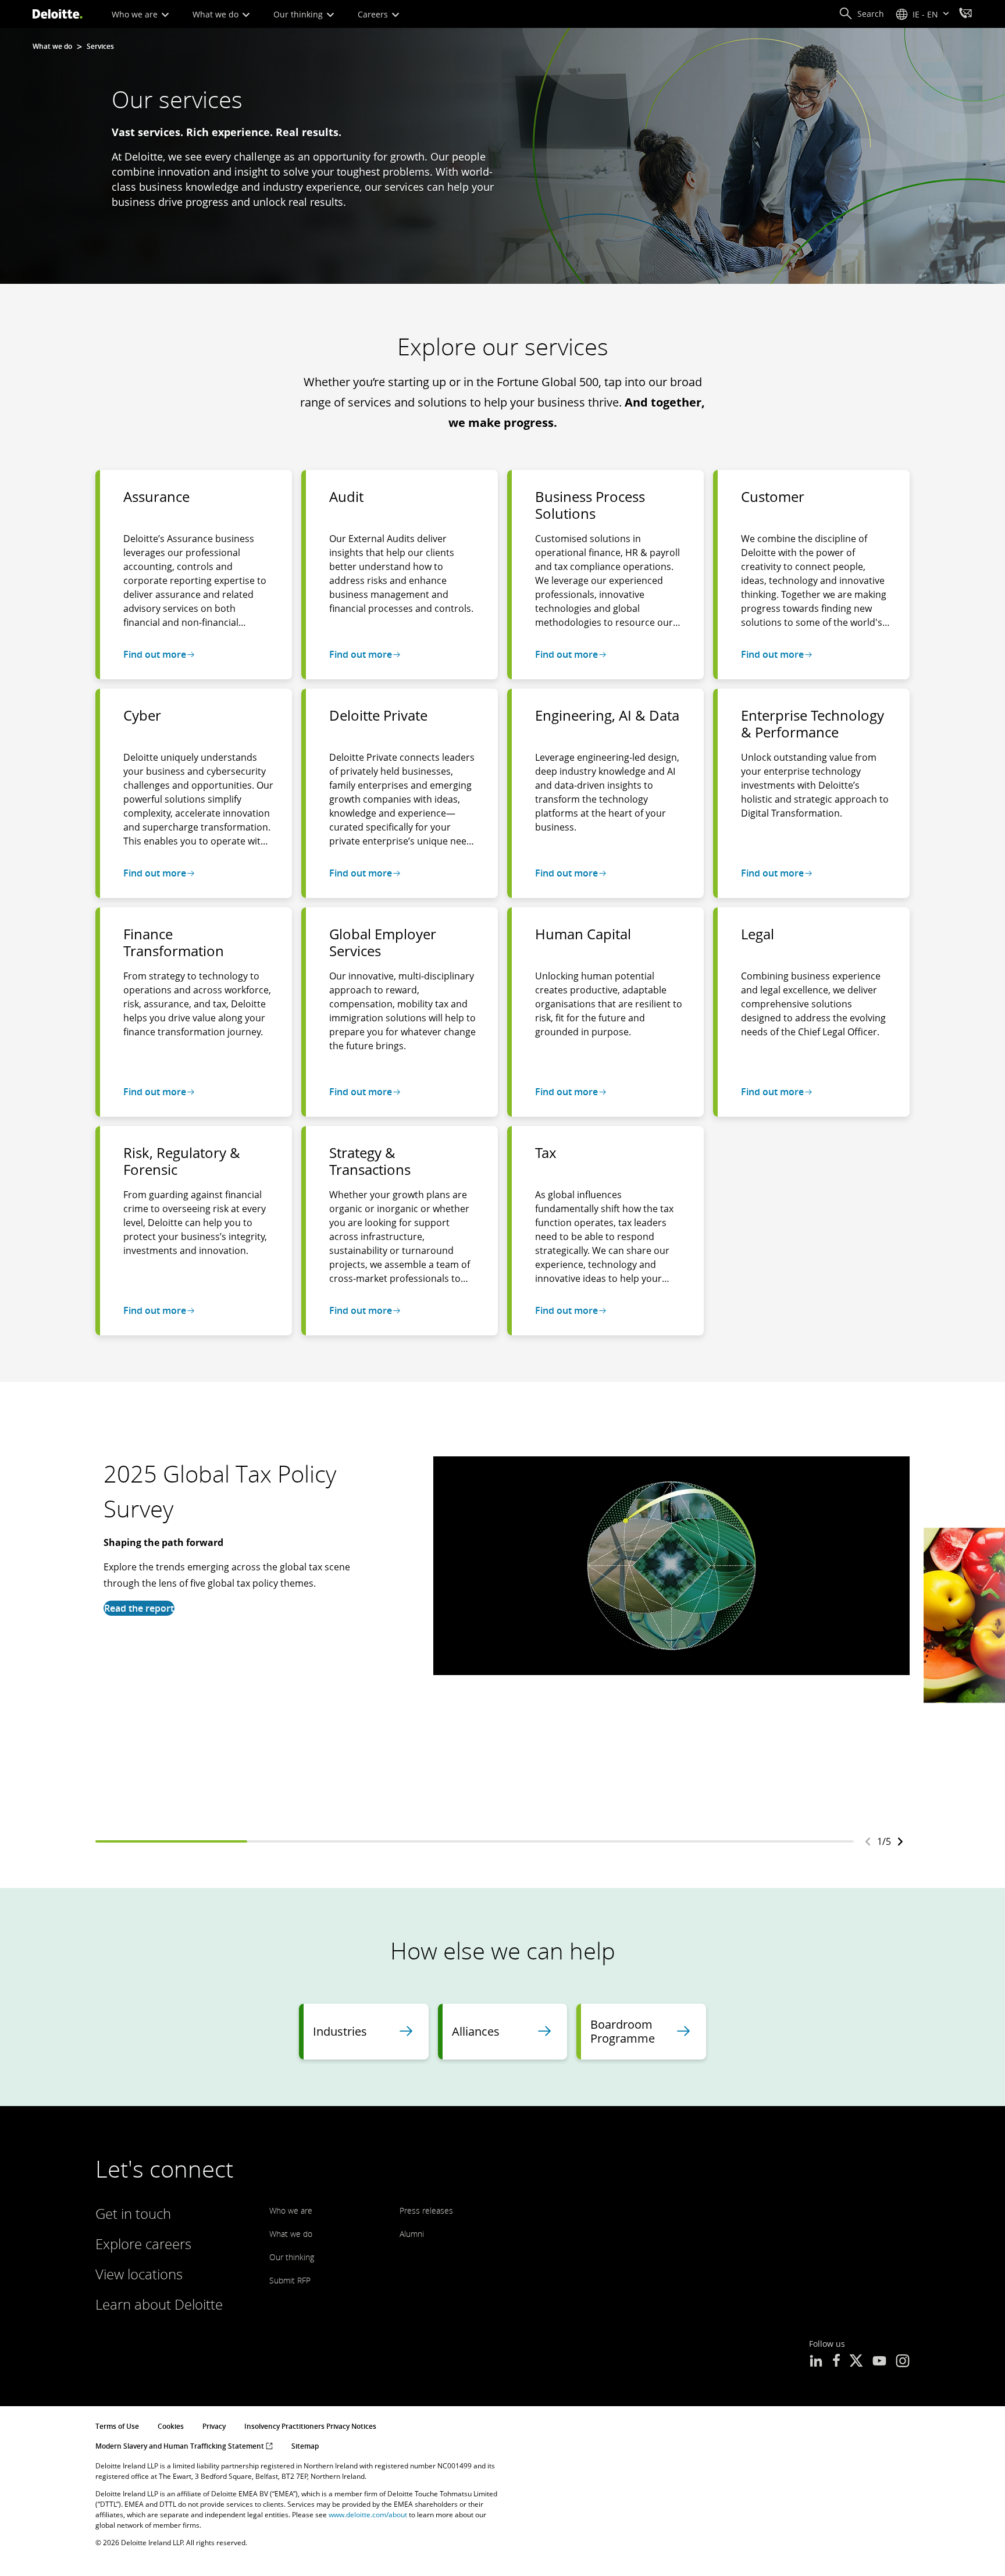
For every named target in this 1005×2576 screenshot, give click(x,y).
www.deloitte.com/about (368, 2515)
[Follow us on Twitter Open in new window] (856, 2362)
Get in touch (133, 2213)
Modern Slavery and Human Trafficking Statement (181, 2446)
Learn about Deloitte (159, 2304)
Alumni (412, 2234)
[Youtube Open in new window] (879, 2362)
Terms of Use (117, 2426)
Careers (374, 14)
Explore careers (143, 2244)
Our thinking (299, 14)
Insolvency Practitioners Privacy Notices (310, 2426)
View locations (139, 2274)
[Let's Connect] (965, 15)
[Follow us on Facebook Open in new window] (836, 2362)
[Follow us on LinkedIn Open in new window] (816, 2362)
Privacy (214, 2426)
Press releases (426, 2210)
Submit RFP (290, 2280)
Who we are (136, 14)
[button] (861, 14)
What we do (217, 14)
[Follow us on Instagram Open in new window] (903, 2362)
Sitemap (305, 2446)
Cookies (171, 2426)
